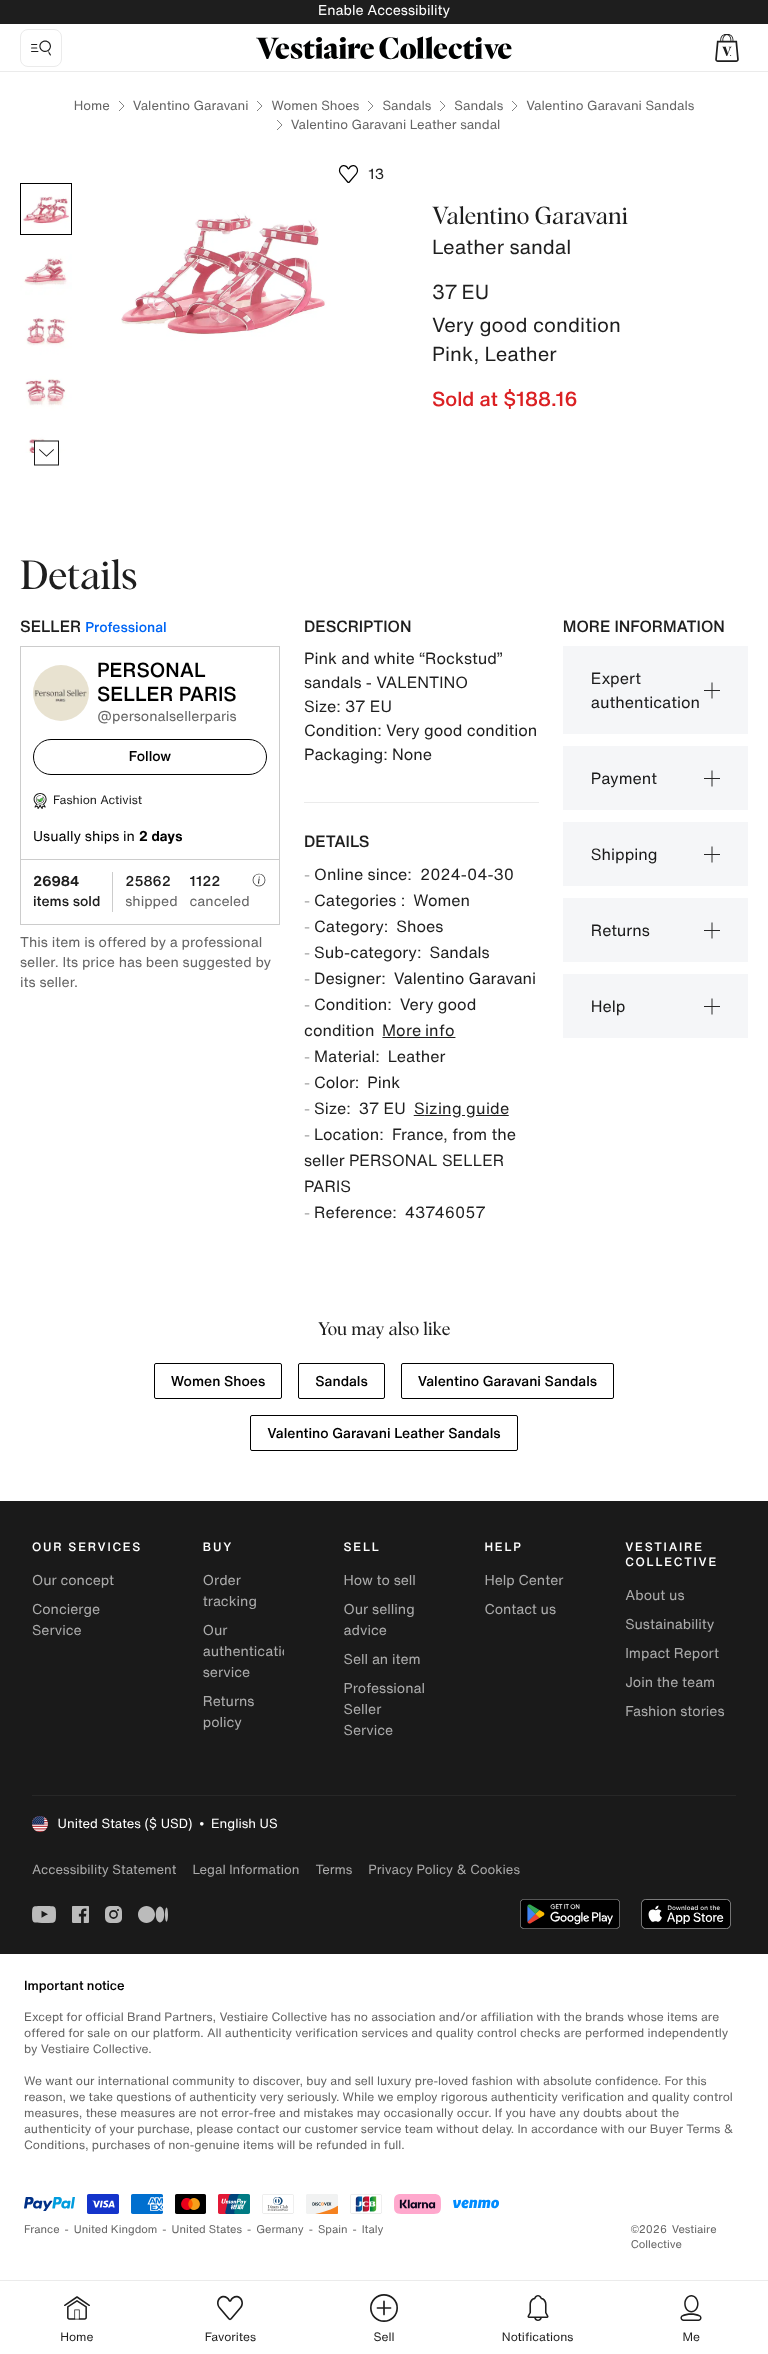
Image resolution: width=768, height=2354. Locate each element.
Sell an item (382, 1659)
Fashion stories (674, 1711)
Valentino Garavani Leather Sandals (383, 1433)
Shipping (624, 854)
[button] (727, 48)
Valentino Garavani (191, 105)
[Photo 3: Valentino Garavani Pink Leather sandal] (46, 329)
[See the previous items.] (46, 183)
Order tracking (230, 1591)
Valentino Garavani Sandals (610, 105)
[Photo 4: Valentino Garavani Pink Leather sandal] (46, 389)
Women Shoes (315, 105)
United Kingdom (116, 2229)
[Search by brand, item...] (41, 48)
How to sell (380, 1580)
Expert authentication (645, 690)
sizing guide (461, 1108)
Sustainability (669, 1624)
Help (608, 1006)
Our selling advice (379, 1620)
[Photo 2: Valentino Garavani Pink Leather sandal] (46, 269)
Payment (624, 778)
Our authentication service (251, 1651)
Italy (373, 2229)
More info (418, 1030)
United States (207, 2229)
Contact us (520, 1609)
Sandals (406, 105)
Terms (333, 1869)
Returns (620, 930)
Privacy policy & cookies (444, 1869)
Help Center (523, 1580)
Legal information (245, 1869)
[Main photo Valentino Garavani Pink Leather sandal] (46, 209)
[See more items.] (46, 453)
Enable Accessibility (384, 10)
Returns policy (229, 1712)
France (42, 2229)
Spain (333, 2229)
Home (92, 105)
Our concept (73, 1580)
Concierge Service (66, 1620)
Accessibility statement (104, 1869)
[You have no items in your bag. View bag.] (727, 48)
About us (654, 1595)
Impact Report (672, 1653)
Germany (280, 2229)
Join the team (670, 1682)
